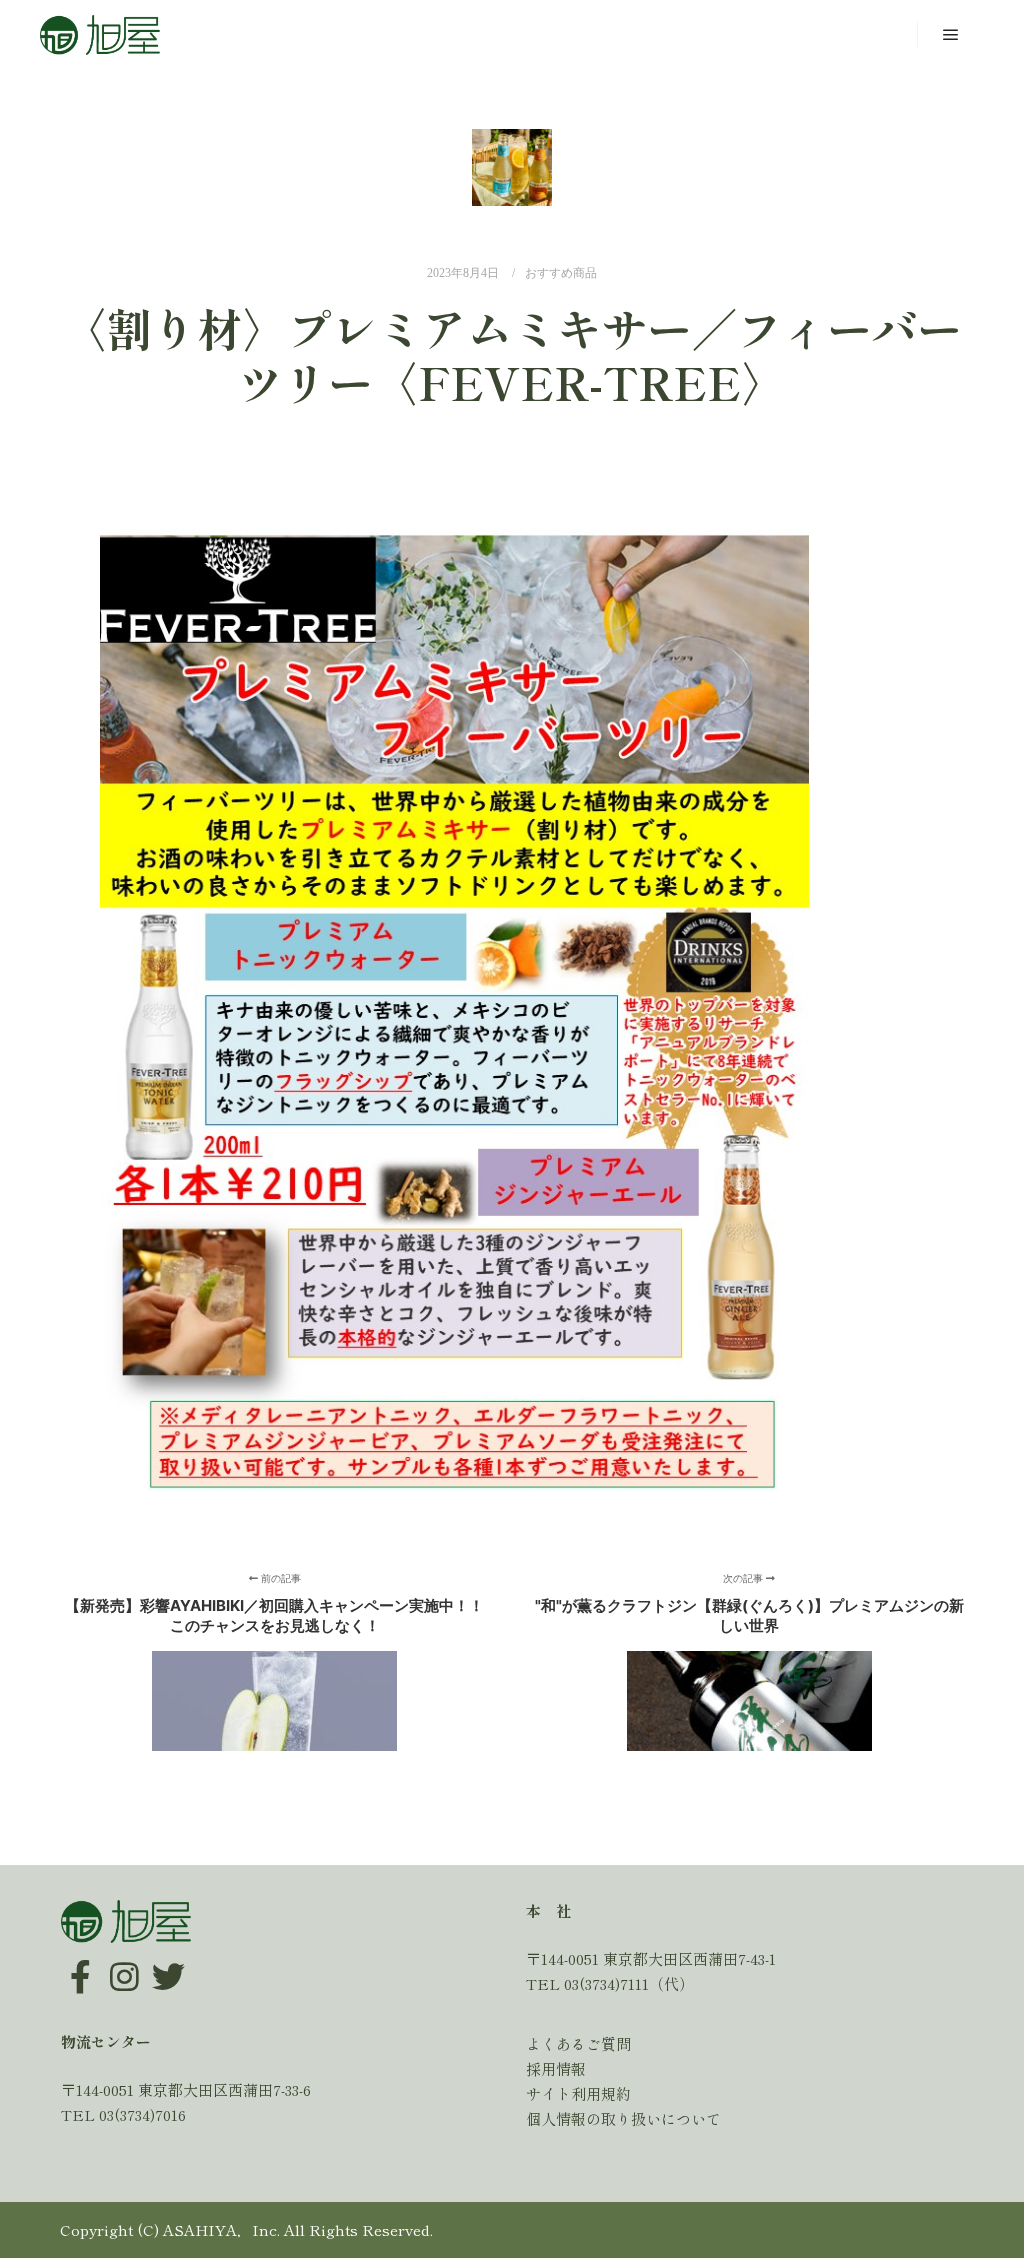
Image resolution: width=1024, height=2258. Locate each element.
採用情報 (556, 2068)
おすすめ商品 (561, 273)
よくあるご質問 (578, 2043)
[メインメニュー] (951, 35)
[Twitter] (169, 1962)
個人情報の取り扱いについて (623, 2118)
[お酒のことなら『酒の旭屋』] (100, 35)
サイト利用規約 (578, 2093)
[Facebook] (81, 1962)
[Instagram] (125, 1962)
